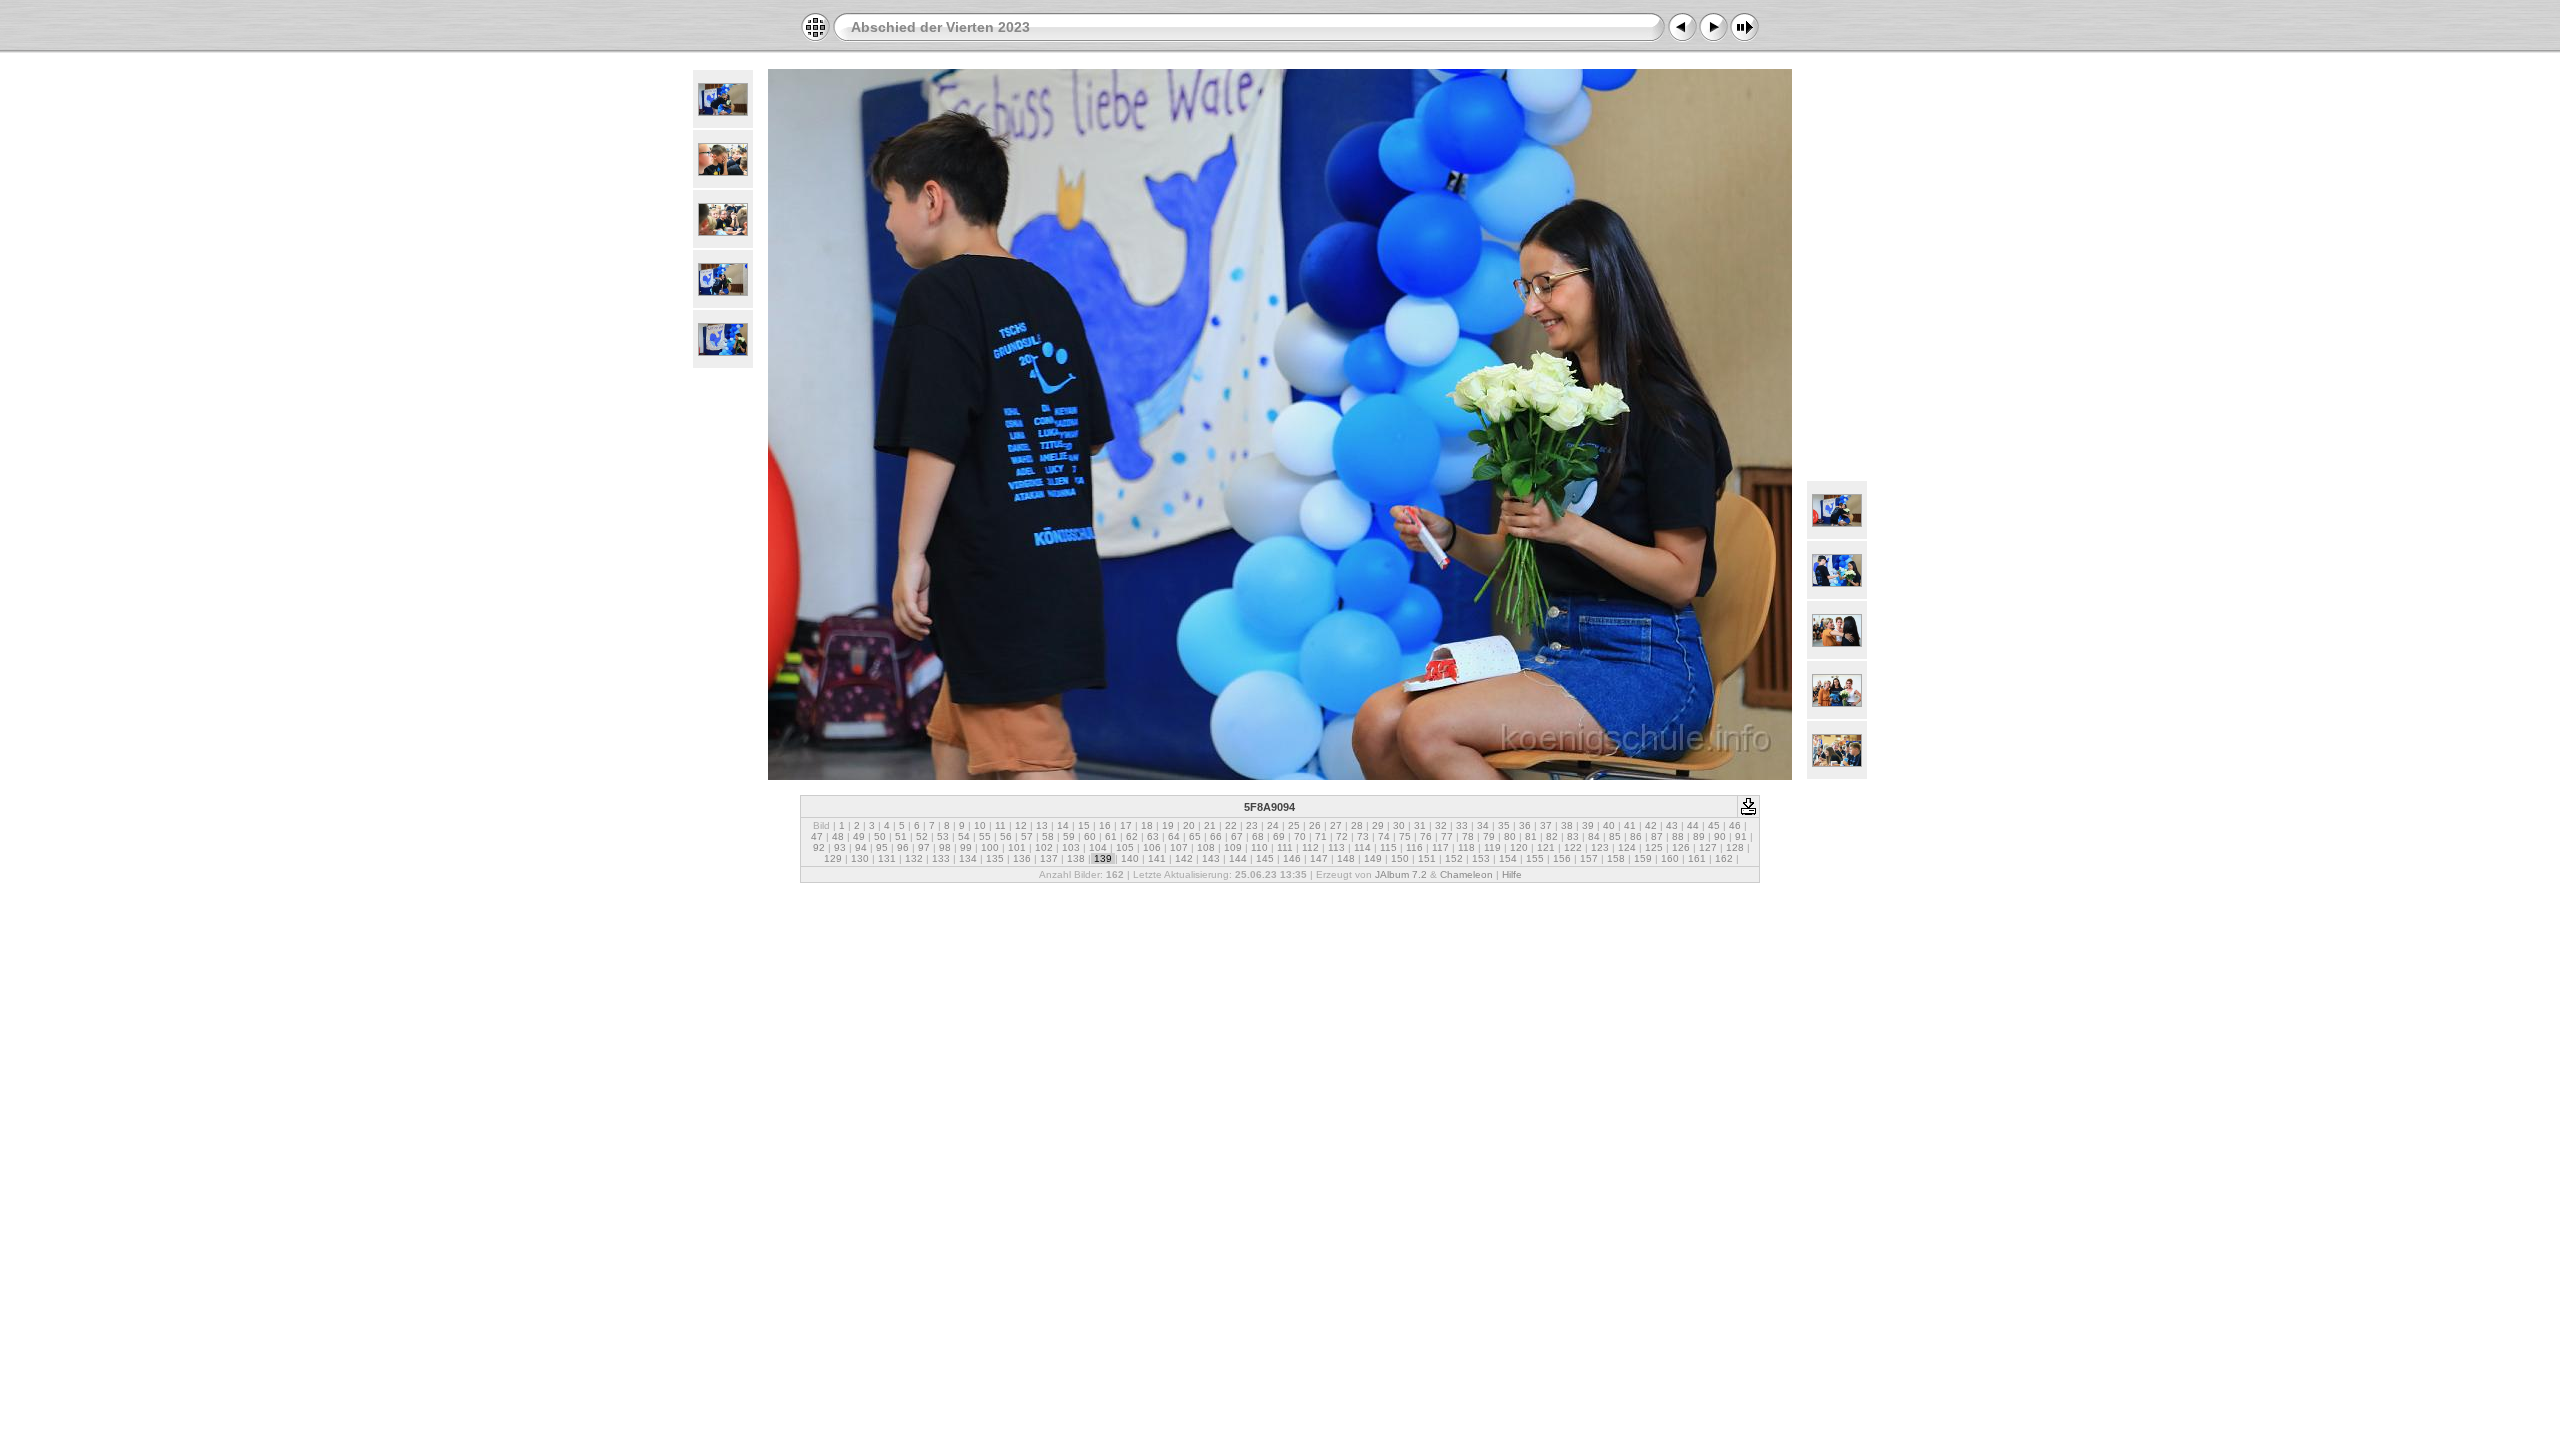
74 (1384, 836)
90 (1720, 836)
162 (1724, 858)
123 (1600, 847)
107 (1179, 847)
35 (1504, 825)
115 (1388, 847)
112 (1310, 847)
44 (1693, 825)
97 (924, 847)
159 (1643, 858)
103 (1071, 847)
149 (1373, 858)
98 (945, 847)
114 (1362, 847)
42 (1651, 825)
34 (1483, 825)
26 (1315, 825)
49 (859, 836)
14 (1063, 825)
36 (1525, 825)
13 (1042, 825)
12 (1021, 825)
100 (990, 847)
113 (1336, 847)
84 (1594, 836)
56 (1006, 836)
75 (1405, 836)
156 (1562, 858)
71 (1321, 836)
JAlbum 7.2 (1401, 874)
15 (1084, 825)
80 (1510, 836)
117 (1440, 847)
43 (1672, 825)
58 (1048, 836)
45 (1714, 825)
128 (1735, 847)
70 (1300, 836)
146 (1292, 858)
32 (1441, 825)
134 (968, 858)
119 (1492, 847)
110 (1259, 847)
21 (1210, 825)
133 (941, 858)
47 (817, 836)
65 (1195, 836)
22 (1231, 825)
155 (1535, 858)
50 (880, 836)
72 (1342, 836)
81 (1531, 836)
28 (1357, 825)
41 (1630, 825)
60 (1090, 836)
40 (1609, 825)
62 (1132, 836)
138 (1076, 858)
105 (1125, 847)
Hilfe (1512, 874)
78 (1468, 836)
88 (1678, 836)
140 (1130, 858)
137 (1049, 858)
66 (1216, 836)
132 (914, 858)
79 (1489, 836)
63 (1153, 836)
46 (1735, 825)
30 (1399, 825)
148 (1346, 858)
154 (1508, 858)
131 (887, 858)
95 (882, 847)
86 (1636, 836)
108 (1206, 847)
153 (1481, 858)
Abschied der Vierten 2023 (940, 27)
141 (1157, 858)
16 (1105, 825)
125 (1654, 847)
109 (1233, 847)
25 (1294, 825)
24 (1273, 825)
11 (1000, 825)
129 (833, 858)
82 (1552, 836)
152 (1454, 858)
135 (995, 858)
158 (1616, 858)
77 (1447, 836)
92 (819, 847)
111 (1285, 847)
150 (1400, 858)
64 (1174, 836)
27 (1336, 825)
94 (861, 847)
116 (1414, 847)
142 (1184, 858)
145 (1265, 858)
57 (1027, 836)
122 (1573, 847)
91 (1741, 836)
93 (840, 847)
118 (1466, 847)
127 (1708, 847)
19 (1168, 825)
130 (860, 858)
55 (985, 836)
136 (1022, 858)
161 (1697, 858)
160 (1670, 858)
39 (1588, 825)
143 (1211, 858)
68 (1258, 836)
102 (1044, 847)
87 (1657, 836)
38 (1567, 825)
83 (1573, 836)
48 (838, 836)
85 (1615, 836)
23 (1252, 825)
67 (1237, 836)
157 (1589, 858)
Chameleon (1466, 874)
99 (966, 847)
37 (1546, 825)
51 (901, 836)
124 (1627, 847)
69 (1279, 836)
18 (1147, 825)
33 (1462, 825)
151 (1427, 858)
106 (1152, 847)
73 (1363, 836)
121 (1546, 847)
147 (1319, 858)
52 (922, 836)
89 (1699, 836)
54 (964, 836)
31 (1420, 825)
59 (1069, 836)
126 (1681, 847)
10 (980, 825)
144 (1238, 858)
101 (1017, 847)
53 (943, 836)
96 (903, 847)
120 (1519, 847)
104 (1098, 847)
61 (1111, 836)
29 (1378, 825)
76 (1426, 836)
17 (1126, 825)
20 (1189, 825)
